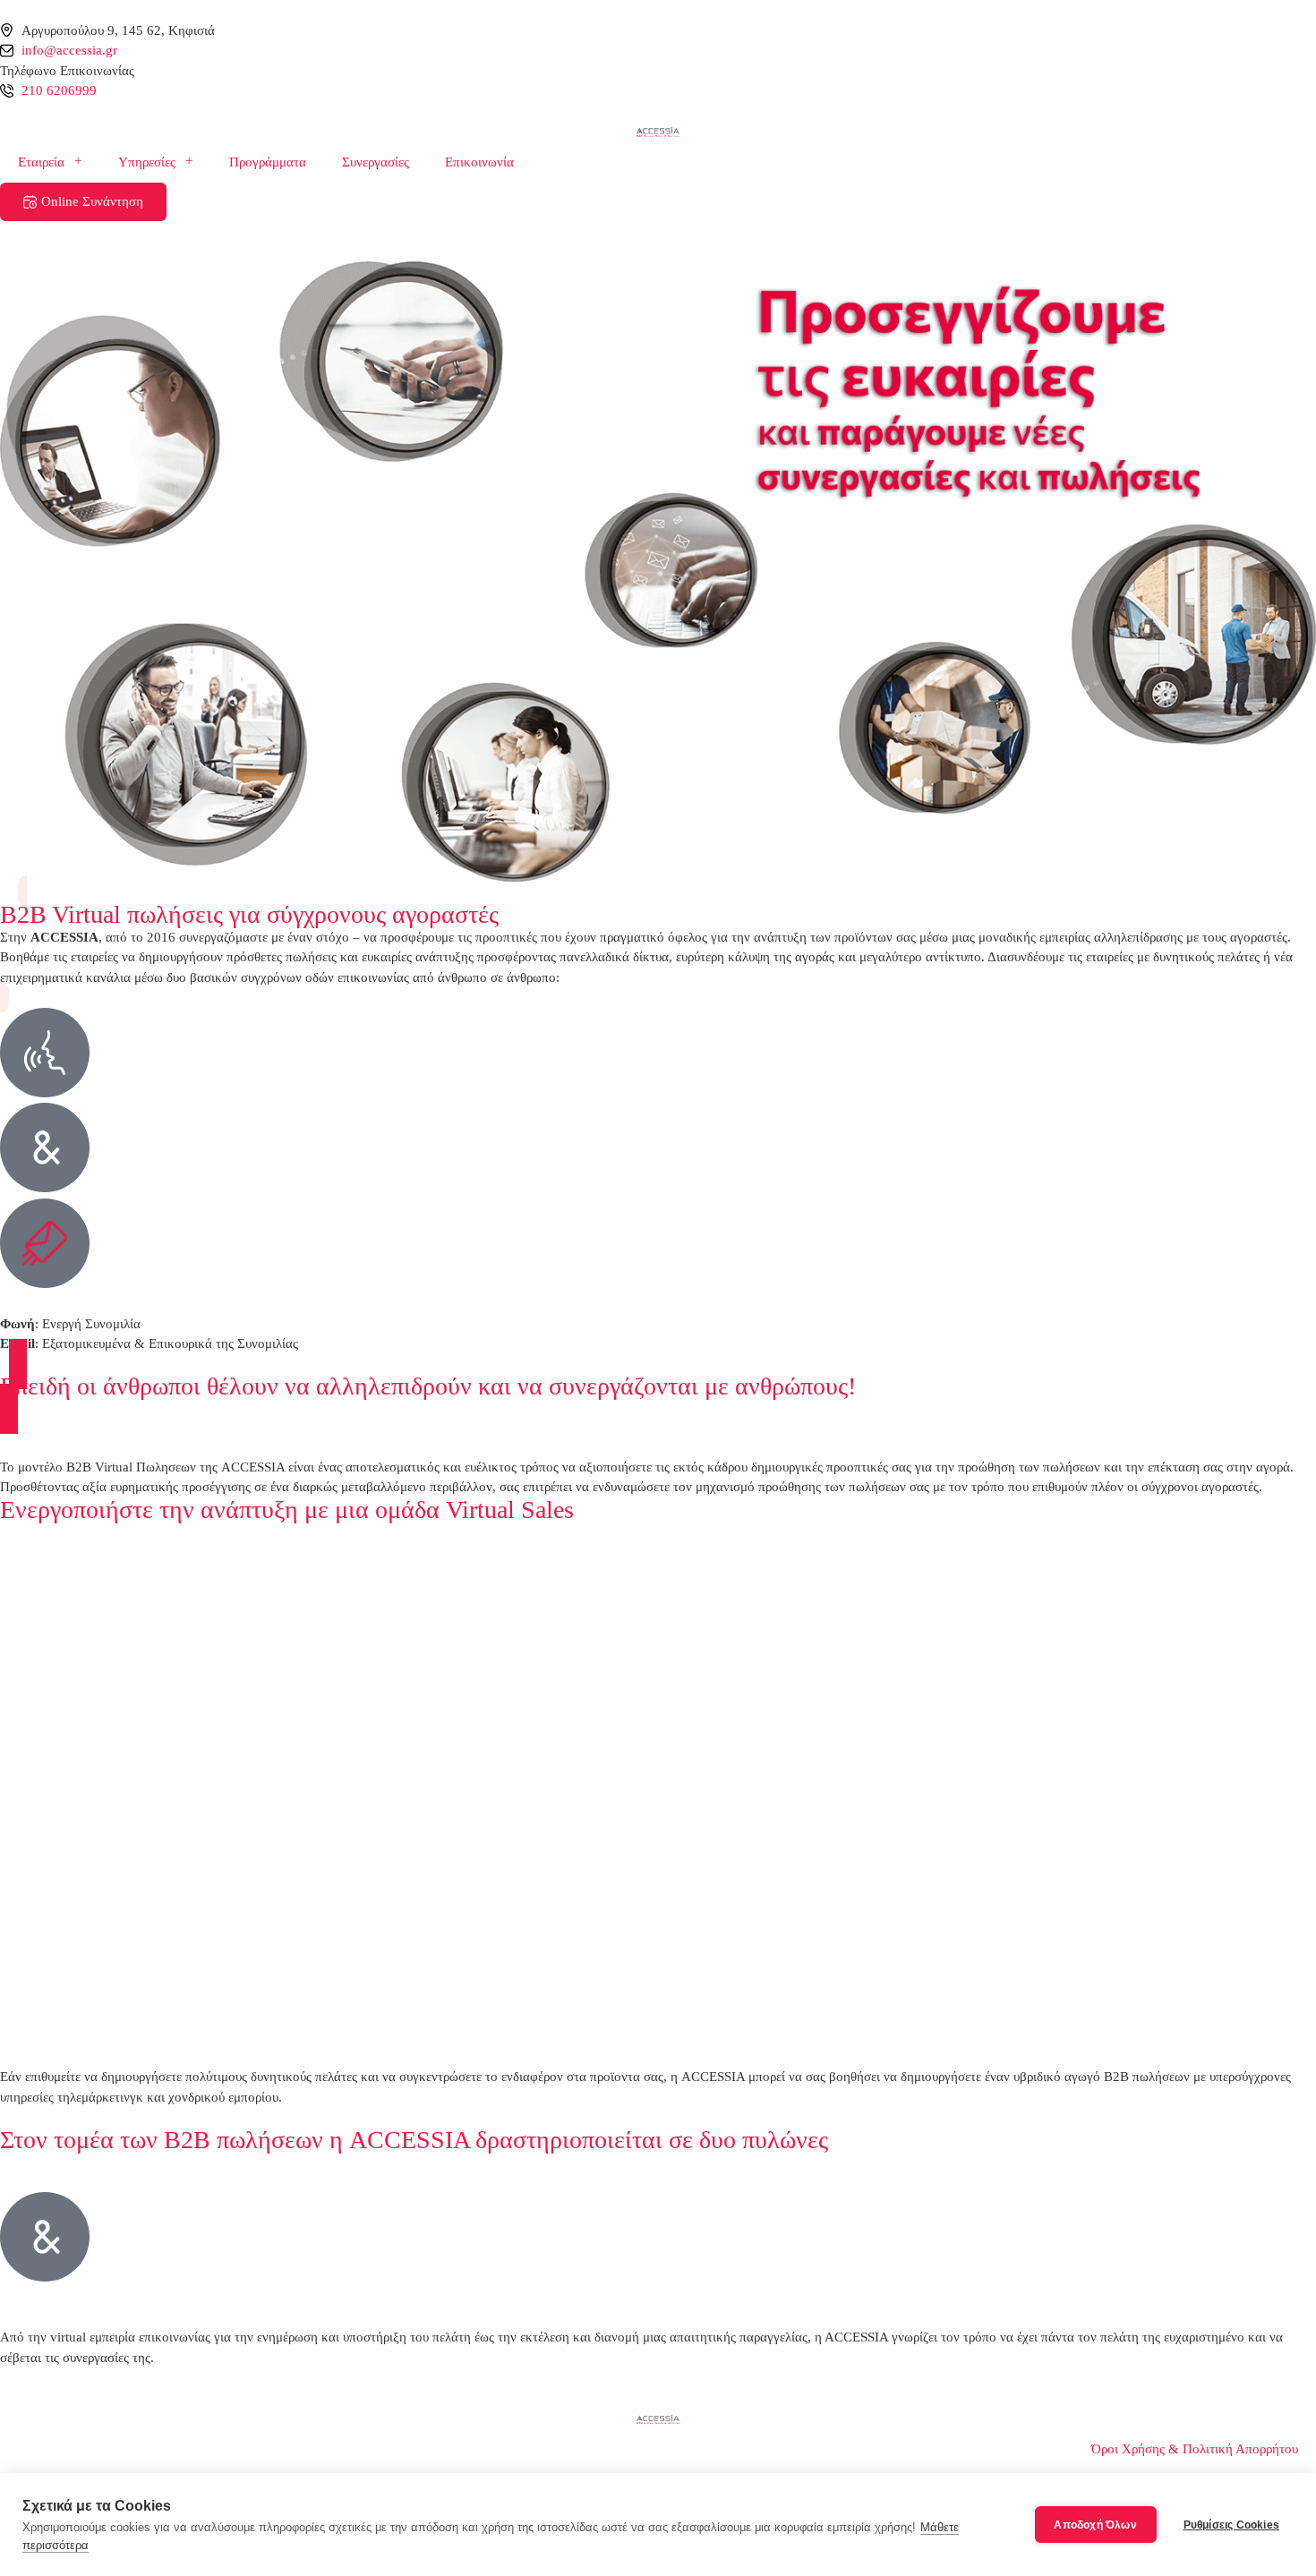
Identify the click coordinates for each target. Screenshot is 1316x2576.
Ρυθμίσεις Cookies (1231, 2525)
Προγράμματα (268, 162)
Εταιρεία (41, 162)
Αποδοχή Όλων (1095, 2525)
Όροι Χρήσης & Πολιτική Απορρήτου (1195, 2449)
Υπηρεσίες (147, 162)
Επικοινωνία (479, 162)
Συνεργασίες (376, 162)
